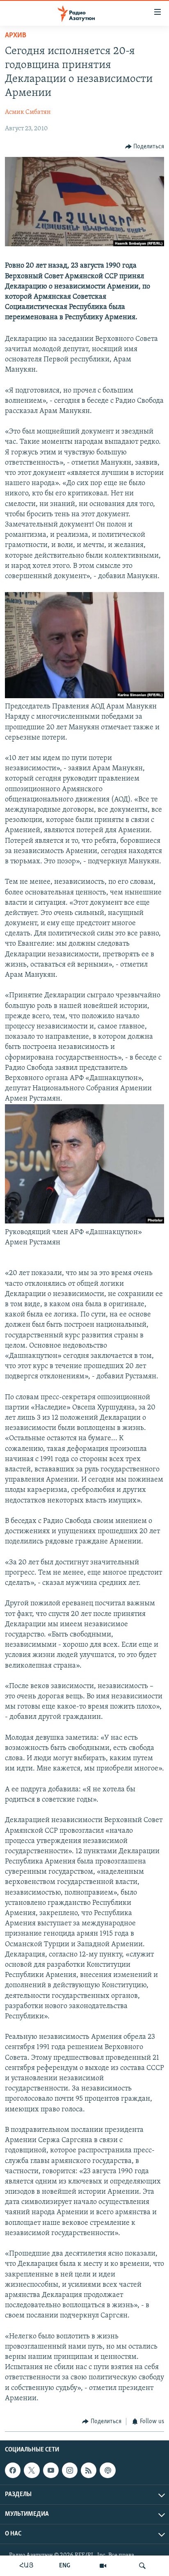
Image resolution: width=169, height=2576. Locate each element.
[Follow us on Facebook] (13, 2470)
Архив (16, 36)
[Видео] (103, 2566)
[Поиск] (142, 2566)
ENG (65, 2566)
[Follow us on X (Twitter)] (32, 2470)
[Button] (145, 147)
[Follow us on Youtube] (51, 2470)
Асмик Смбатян (28, 112)
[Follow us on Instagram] (70, 2470)
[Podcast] (107, 2470)
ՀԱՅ (26, 2566)
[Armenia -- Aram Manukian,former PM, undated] (84, 697)
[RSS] (89, 2470)
